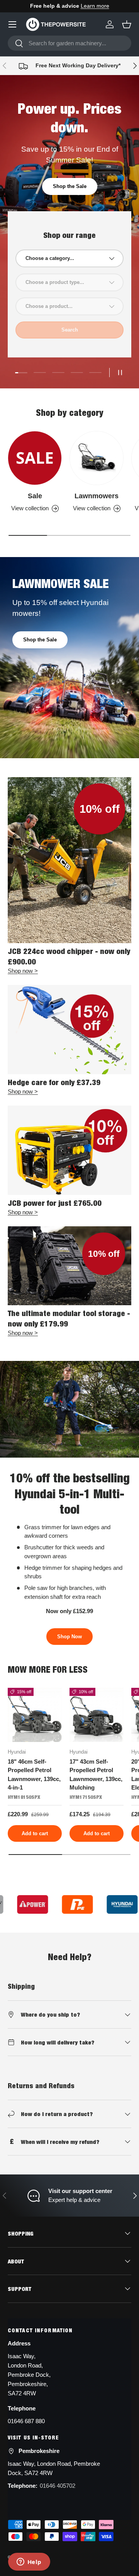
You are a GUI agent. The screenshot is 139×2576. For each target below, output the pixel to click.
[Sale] (35, 458)
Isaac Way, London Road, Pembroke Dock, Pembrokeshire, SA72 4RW (29, 2375)
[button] (127, 24)
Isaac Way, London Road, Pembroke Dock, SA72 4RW (54, 2468)
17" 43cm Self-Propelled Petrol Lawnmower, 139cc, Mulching (96, 1775)
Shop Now (69, 1637)
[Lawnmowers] (97, 458)
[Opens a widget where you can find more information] (29, 2562)
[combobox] (69, 43)
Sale (35, 496)
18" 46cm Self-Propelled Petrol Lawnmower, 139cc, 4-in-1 (34, 1775)
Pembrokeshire (39, 2451)
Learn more (95, 6)
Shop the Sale (70, 186)
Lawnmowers (97, 496)
